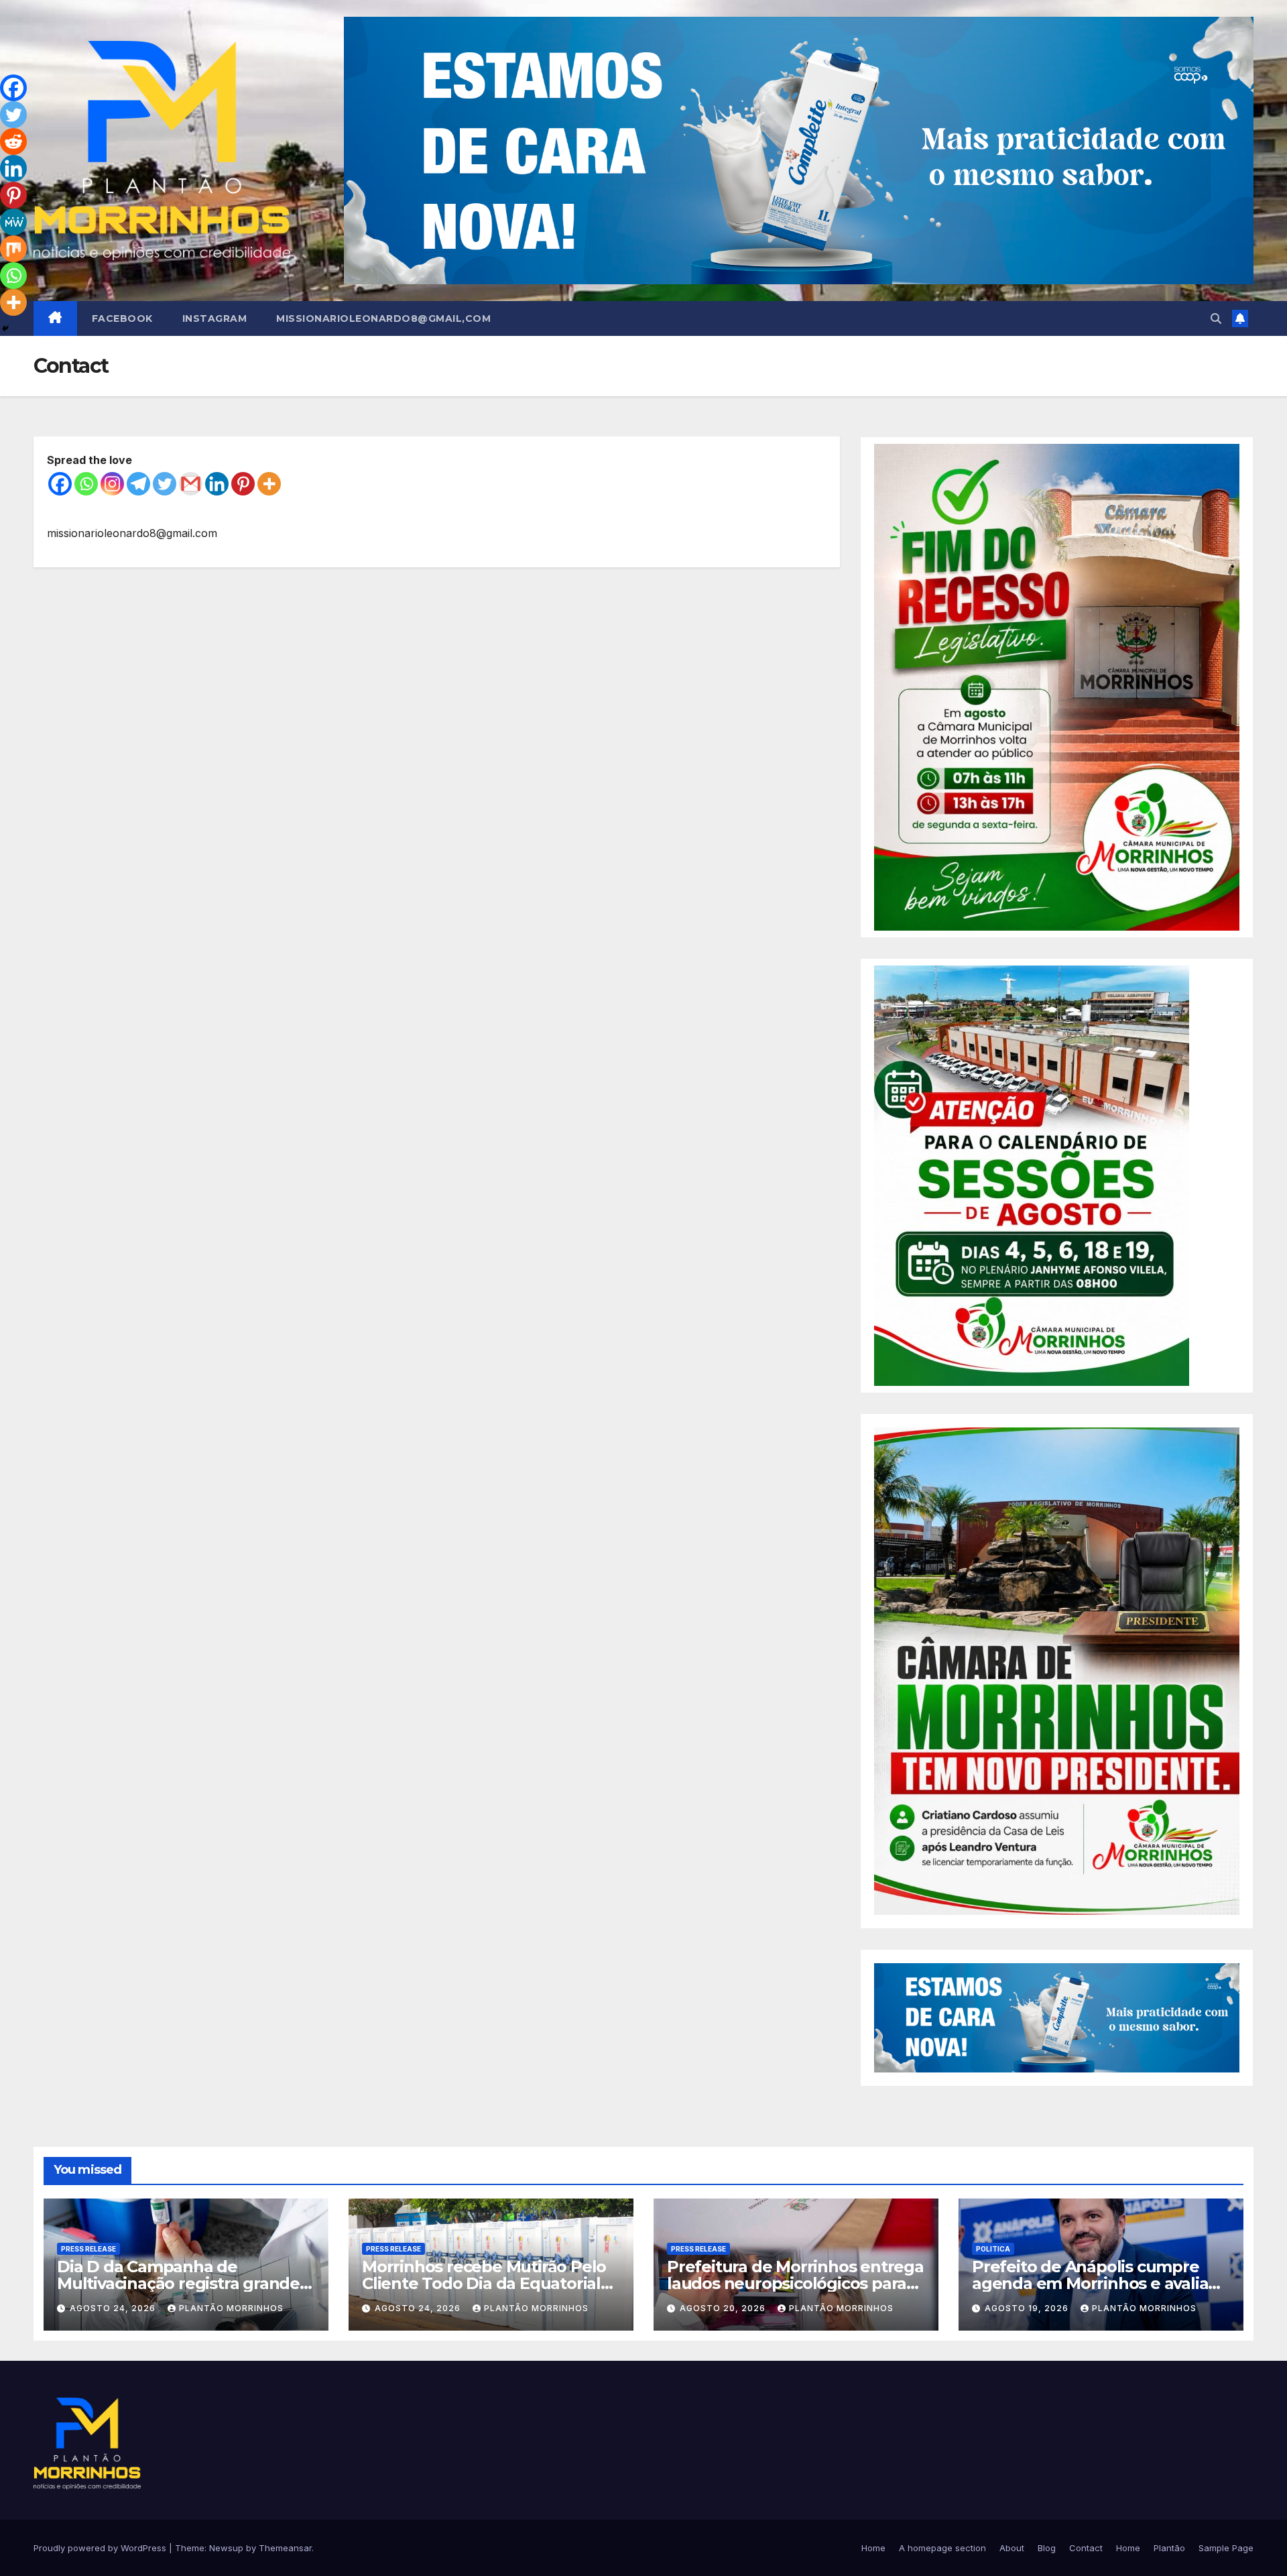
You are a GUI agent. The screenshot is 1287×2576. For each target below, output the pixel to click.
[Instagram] (112, 484)
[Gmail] (191, 484)
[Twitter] (165, 484)
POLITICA (993, 2249)
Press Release (88, 2249)
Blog (1047, 2548)
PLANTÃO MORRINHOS (231, 2308)
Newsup (226, 2548)
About (1012, 2548)
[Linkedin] (217, 484)
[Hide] (5, 329)
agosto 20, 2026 (724, 2308)
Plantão (1169, 2548)
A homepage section (942, 2548)
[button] (1216, 318)
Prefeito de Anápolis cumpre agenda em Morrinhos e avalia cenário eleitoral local (1090, 2283)
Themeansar (285, 2548)
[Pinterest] (243, 484)
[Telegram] (138, 484)
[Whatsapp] (86, 484)
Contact (1086, 2548)
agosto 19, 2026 (1028, 2308)
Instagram (215, 318)
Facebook (122, 318)
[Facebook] (60, 484)
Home (873, 2548)
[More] (269, 484)
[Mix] (13, 249)
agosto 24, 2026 (114, 2308)
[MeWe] (13, 222)
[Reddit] (13, 141)
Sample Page (1226, 2548)
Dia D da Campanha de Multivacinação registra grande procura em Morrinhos (178, 2283)
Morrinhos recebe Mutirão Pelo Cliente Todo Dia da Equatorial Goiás (484, 2283)
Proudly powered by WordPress (101, 2548)
